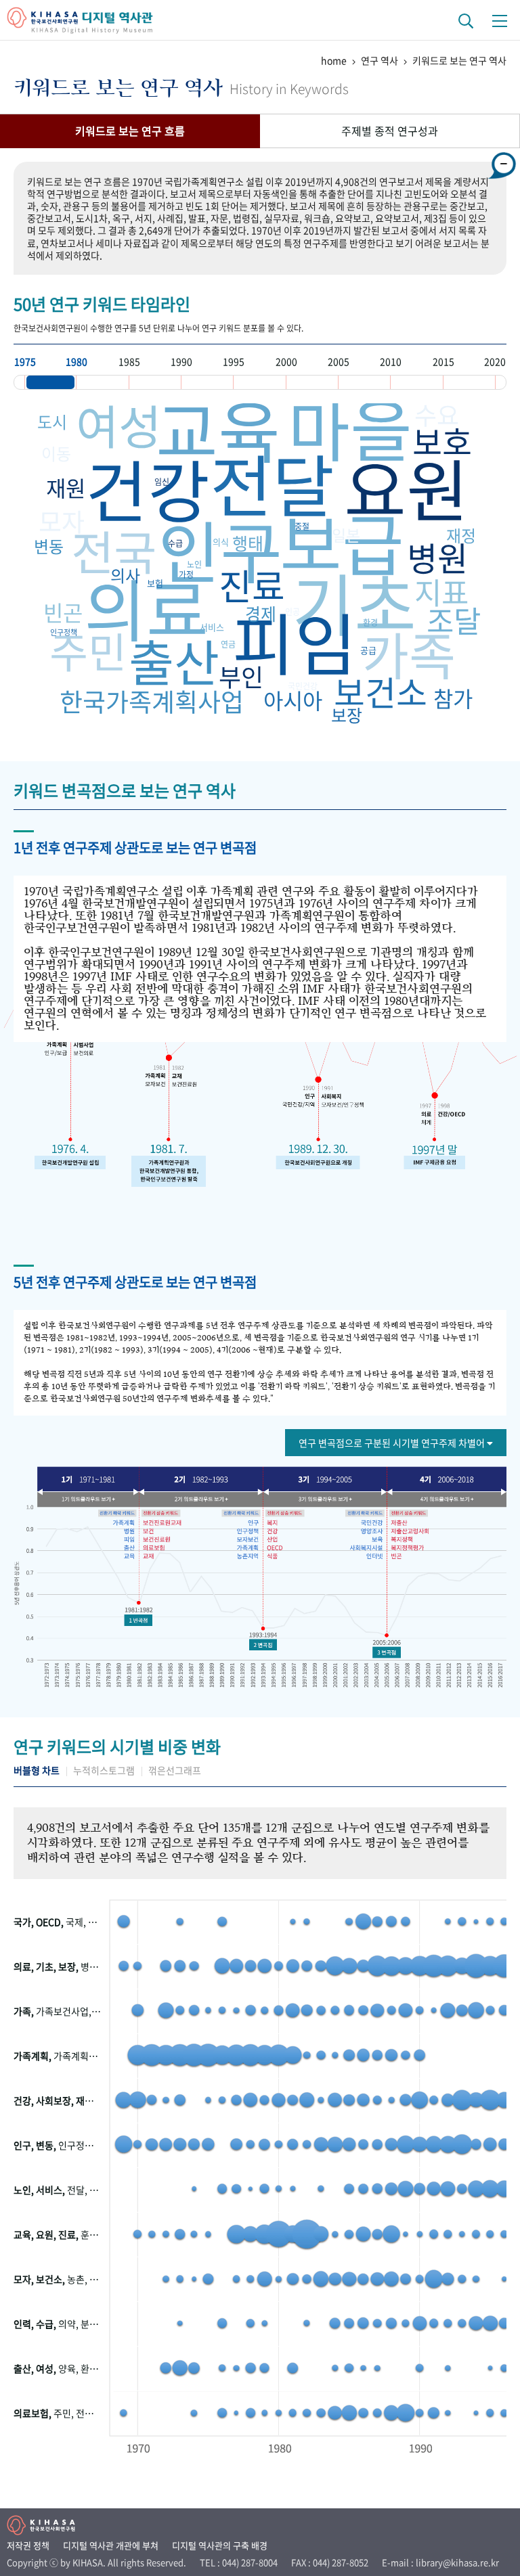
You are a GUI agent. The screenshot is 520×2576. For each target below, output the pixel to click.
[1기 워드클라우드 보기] (93, 1499)
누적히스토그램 (104, 1770)
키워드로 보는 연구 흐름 (130, 131)
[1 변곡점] (138, 1621)
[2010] (416, 382)
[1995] (259, 382)
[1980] (102, 382)
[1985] (155, 382)
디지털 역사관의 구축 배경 (220, 2545)
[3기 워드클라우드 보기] (322, 1499)
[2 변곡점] (263, 1645)
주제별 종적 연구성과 (390, 131)
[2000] (312, 382)
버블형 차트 (37, 1770)
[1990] (207, 382)
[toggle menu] (500, 20)
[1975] (50, 382)
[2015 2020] (469, 382)
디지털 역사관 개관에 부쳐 (111, 2545)
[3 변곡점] (387, 1652)
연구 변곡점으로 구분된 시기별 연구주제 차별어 (393, 1443)
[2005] (364, 382)
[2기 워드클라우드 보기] (203, 1499)
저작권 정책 (28, 2545)
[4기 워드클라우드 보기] (442, 1499)
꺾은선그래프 (175, 1770)
